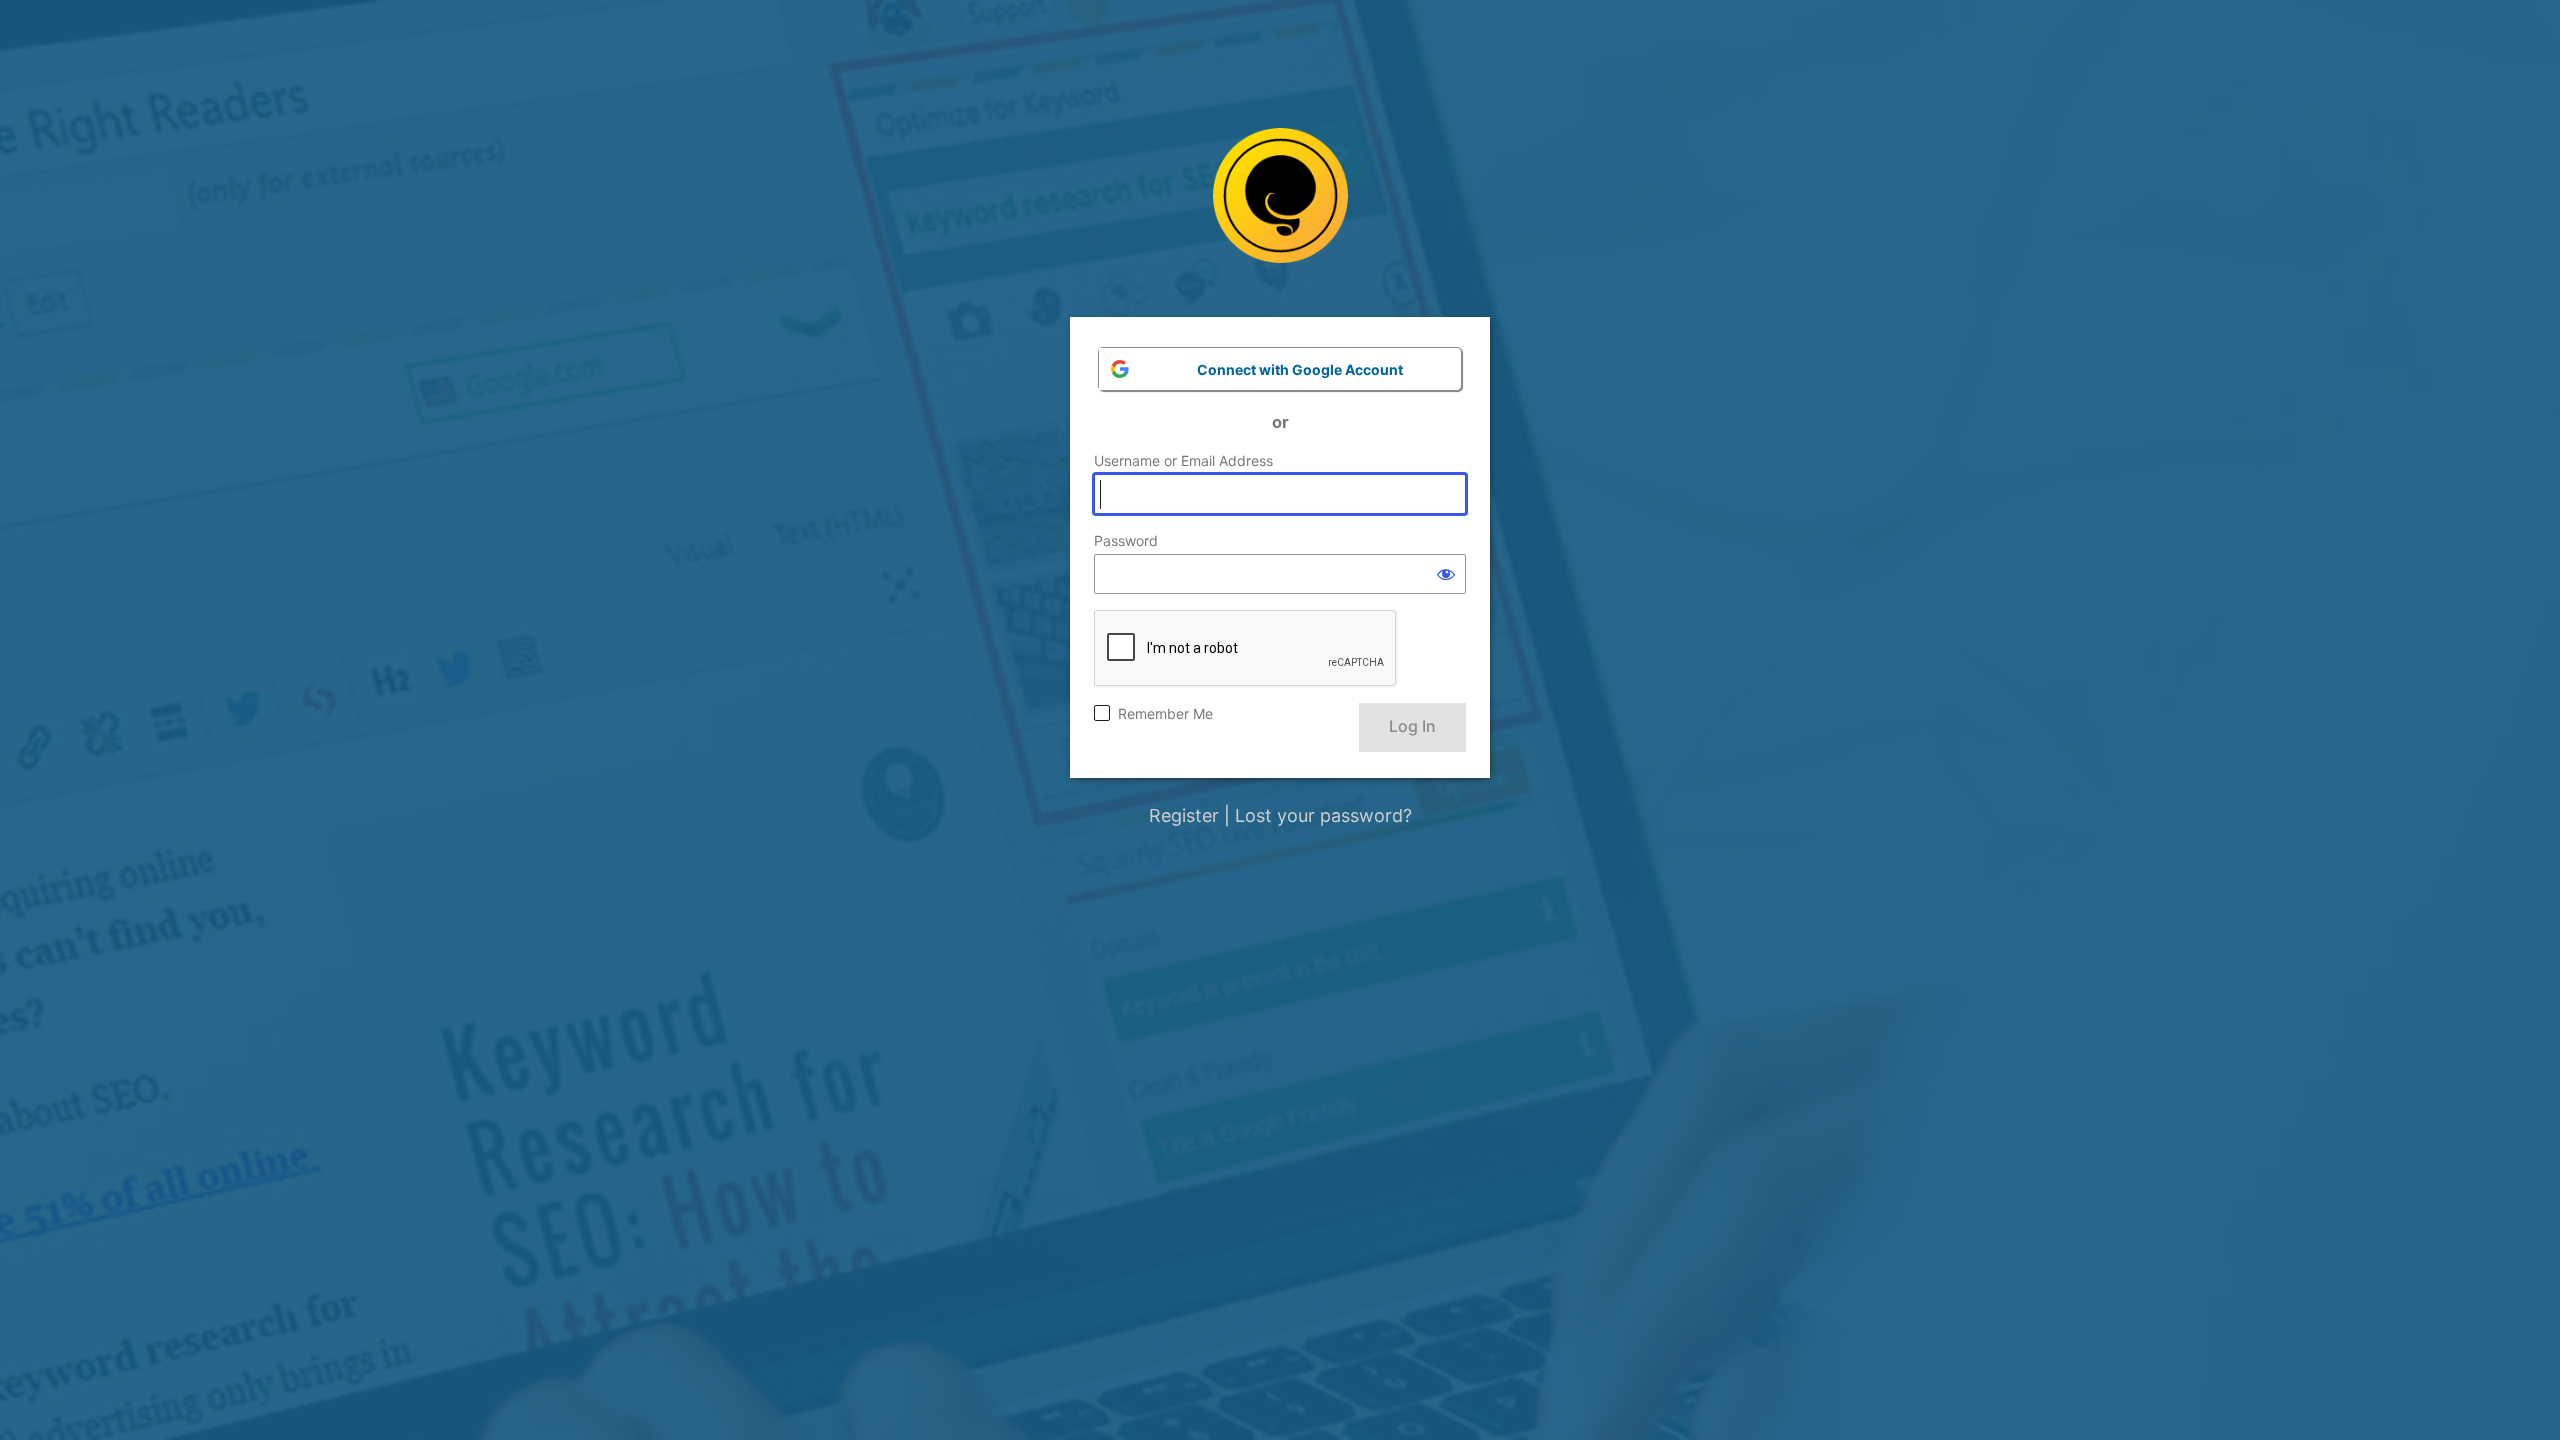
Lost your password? (1323, 815)
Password (1126, 540)
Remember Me (1165, 713)
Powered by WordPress (1280, 210)
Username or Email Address (1183, 460)
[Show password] (1446, 574)
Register (1184, 815)
